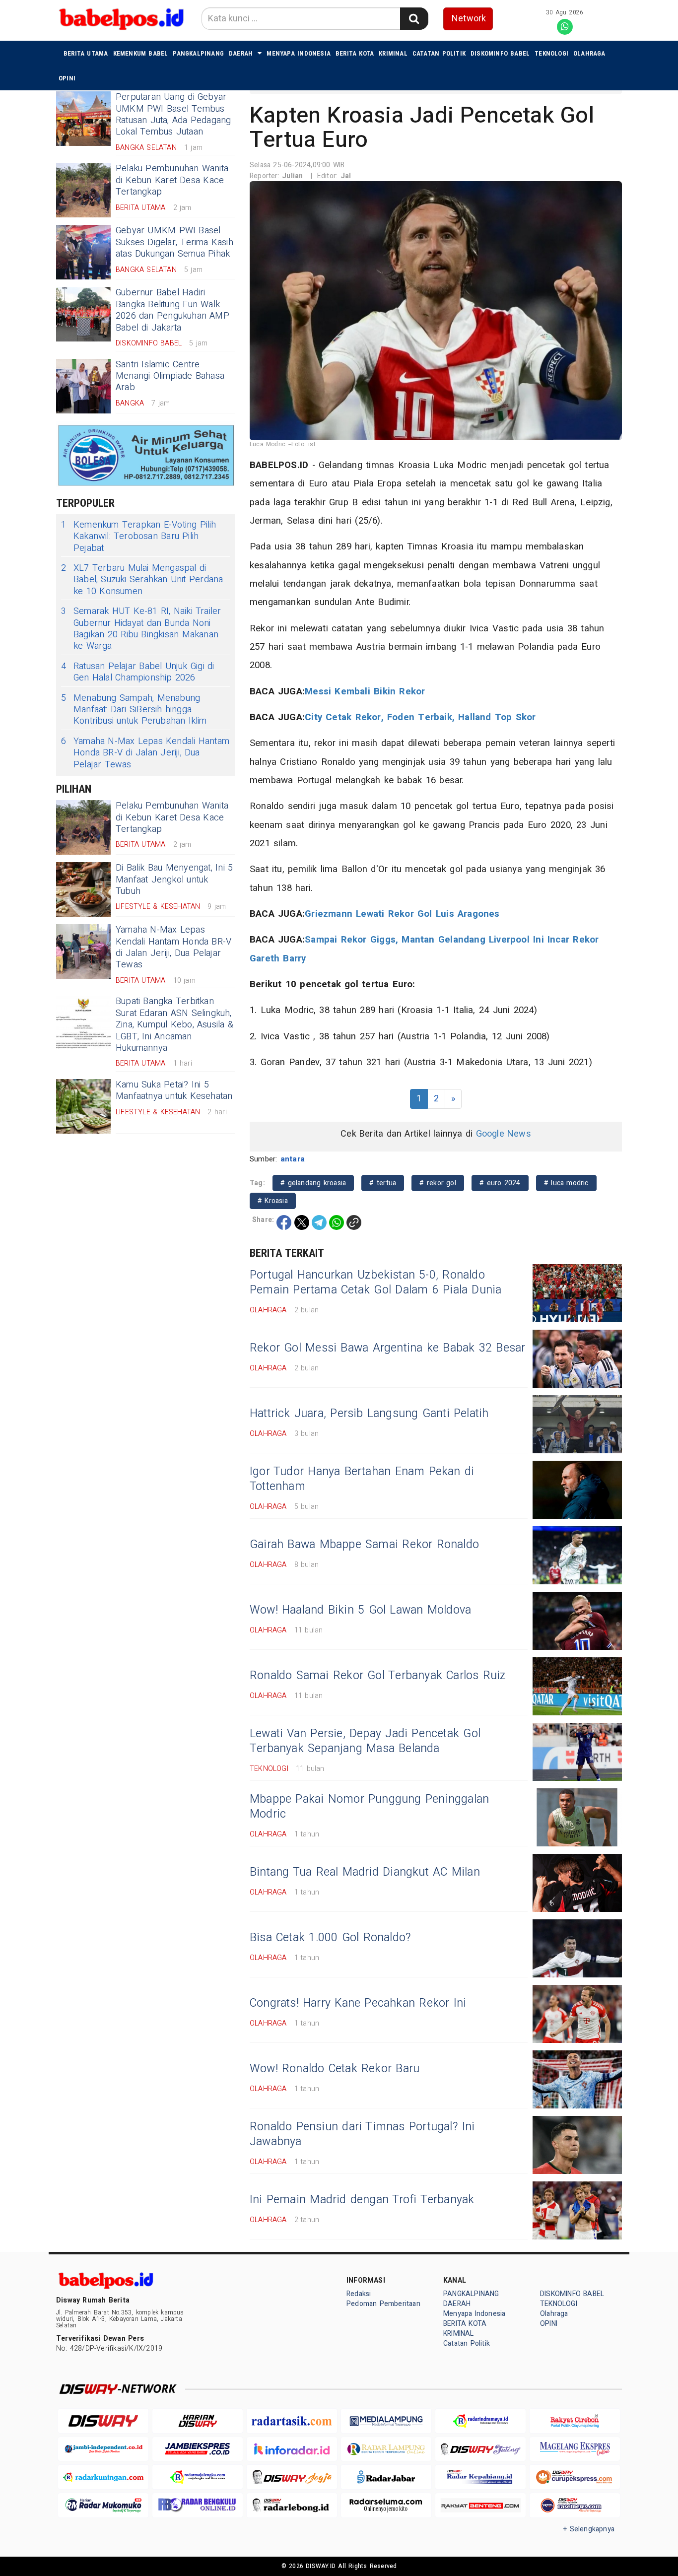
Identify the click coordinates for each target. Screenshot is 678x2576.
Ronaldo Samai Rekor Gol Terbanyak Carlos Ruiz (378, 1676)
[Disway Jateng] (480, 2449)
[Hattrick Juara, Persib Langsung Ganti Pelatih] (577, 1424)
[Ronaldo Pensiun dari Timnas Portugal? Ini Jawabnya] (577, 2145)
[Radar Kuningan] (103, 2477)
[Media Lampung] (386, 2421)
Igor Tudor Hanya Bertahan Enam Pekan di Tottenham (362, 1479)
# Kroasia (273, 1201)
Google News (504, 1134)
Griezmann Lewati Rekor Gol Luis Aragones (402, 914)
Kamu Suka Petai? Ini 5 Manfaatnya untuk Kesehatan (174, 1090)
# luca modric (566, 1183)
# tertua (383, 1183)
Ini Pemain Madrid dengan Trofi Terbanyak (362, 2200)
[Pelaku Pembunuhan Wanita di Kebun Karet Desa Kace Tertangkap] (83, 190)
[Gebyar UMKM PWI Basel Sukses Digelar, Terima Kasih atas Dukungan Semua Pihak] (83, 252)
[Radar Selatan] (575, 2505)
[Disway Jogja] (292, 2477)
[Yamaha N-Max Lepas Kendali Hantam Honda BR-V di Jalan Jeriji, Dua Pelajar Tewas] (83, 951)
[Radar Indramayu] (480, 2421)
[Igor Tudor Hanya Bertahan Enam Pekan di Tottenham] (577, 1490)
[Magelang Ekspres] (575, 2449)
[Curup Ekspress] (575, 2477)
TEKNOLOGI (551, 53)
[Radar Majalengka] (198, 2477)
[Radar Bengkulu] (198, 2505)
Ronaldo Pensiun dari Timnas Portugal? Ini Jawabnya (362, 2134)
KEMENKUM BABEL (141, 53)
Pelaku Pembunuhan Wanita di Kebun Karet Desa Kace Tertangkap (172, 180)
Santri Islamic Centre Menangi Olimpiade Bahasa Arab (170, 376)
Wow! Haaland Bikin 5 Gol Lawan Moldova (360, 1610)
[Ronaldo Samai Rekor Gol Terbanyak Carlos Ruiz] (577, 1686)
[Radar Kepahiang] (480, 2477)
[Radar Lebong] (292, 2505)
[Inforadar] (292, 2449)
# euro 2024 (500, 1183)
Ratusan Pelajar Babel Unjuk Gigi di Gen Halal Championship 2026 (138, 672)
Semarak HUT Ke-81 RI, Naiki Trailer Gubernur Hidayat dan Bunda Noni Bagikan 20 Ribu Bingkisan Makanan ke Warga (141, 629)
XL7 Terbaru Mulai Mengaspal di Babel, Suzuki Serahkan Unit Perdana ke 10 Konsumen (142, 580)
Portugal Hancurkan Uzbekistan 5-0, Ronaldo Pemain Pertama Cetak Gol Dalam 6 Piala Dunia (376, 1283)
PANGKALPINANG (198, 53)
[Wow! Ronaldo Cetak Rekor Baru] (577, 2079)
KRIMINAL (393, 53)
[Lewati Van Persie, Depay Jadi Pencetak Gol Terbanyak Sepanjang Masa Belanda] (577, 1752)
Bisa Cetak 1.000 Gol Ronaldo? (330, 1938)
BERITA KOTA (355, 53)
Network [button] (469, 19)
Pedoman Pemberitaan (383, 2304)
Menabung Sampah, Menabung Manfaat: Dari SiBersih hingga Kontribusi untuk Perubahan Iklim (134, 710)
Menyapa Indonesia (299, 53)
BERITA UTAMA (86, 53)
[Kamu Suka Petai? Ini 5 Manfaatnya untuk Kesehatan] (83, 1106)
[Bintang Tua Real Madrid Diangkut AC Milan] (577, 1883)
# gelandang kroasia (313, 1183)
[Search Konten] (414, 19)
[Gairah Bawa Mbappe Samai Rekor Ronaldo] (577, 1555)
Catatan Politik (439, 53)
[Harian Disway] (198, 2421)
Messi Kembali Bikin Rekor (365, 691)
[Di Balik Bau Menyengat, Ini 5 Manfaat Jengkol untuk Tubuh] (83, 889)
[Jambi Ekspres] (198, 2449)
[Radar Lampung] (386, 2449)
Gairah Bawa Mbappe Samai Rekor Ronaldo (364, 1545)
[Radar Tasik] (292, 2421)
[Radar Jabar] (386, 2477)
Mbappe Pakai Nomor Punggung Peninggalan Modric (369, 1807)
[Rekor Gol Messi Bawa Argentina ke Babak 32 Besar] (577, 1359)
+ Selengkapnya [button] (589, 2529)
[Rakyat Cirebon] (575, 2421)
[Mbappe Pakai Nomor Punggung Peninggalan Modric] (577, 1817)
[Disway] (103, 2421)
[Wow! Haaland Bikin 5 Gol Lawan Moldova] (577, 1621)
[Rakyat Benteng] (480, 2505)
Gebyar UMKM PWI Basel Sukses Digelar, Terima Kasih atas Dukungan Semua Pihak (174, 242)
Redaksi (359, 2294)
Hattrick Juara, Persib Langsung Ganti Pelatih (369, 1414)
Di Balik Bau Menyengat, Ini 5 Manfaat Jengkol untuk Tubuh (174, 880)
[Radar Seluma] (386, 2505)
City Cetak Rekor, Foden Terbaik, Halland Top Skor (420, 717)
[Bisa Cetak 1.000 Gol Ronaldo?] (577, 1948)
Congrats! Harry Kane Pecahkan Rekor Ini (358, 2003)
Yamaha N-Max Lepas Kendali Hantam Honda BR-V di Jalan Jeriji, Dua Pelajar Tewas (145, 753)
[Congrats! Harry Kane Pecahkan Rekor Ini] (577, 2014)
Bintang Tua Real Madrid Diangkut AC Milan (365, 1872)
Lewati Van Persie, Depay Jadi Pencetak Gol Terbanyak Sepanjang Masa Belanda (365, 1741)
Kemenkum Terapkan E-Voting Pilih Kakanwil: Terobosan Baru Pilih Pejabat (139, 537)
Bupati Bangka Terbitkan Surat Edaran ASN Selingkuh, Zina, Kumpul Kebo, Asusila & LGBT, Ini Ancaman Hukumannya (174, 1025)
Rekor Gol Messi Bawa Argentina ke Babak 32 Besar (387, 1348)
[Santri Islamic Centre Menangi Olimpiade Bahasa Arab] (83, 386)
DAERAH (241, 53)
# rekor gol (438, 1183)
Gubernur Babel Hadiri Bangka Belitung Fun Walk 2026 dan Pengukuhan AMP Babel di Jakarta (172, 310)
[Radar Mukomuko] (103, 2505)
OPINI (67, 78)
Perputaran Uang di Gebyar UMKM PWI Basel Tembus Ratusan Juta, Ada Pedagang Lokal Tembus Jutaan (173, 114)
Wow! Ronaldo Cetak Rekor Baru (335, 2069)
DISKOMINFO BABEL (500, 53)
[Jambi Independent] (103, 2449)
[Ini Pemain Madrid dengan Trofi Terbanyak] (577, 2210)
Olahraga (589, 53)
